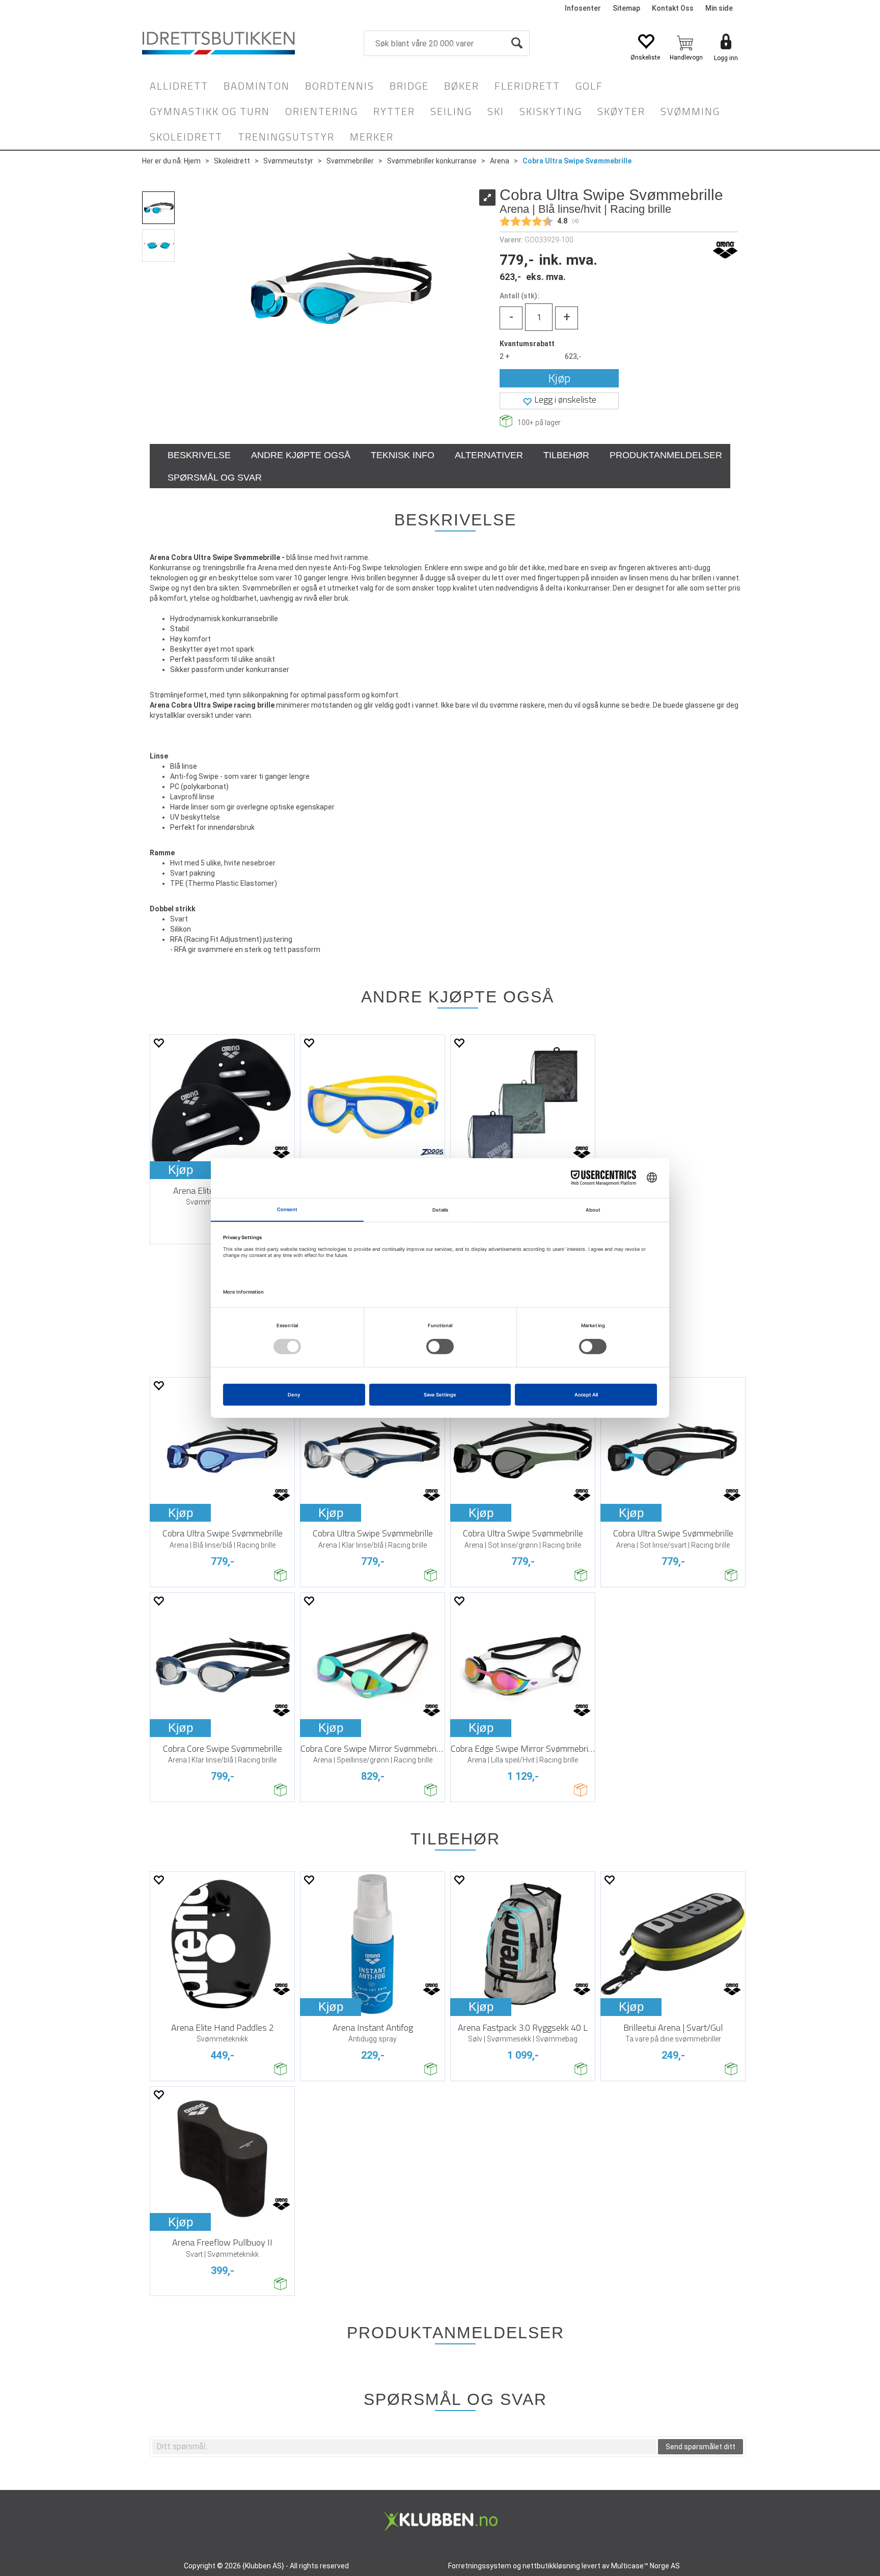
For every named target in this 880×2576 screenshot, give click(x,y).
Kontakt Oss (673, 8)
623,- (573, 356)
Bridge (409, 86)
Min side (719, 8)
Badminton (257, 86)
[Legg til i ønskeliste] (158, 1043)
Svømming (690, 111)
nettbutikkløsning (551, 2566)
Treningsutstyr (286, 137)
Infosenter (583, 8)
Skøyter (621, 111)
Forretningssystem (480, 2566)
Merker (372, 137)
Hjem (192, 161)
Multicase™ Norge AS (645, 2566)
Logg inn (726, 58)
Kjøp (559, 378)
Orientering (322, 111)
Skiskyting (551, 111)
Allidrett (179, 86)
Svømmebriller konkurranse (432, 161)
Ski (496, 111)
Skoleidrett (186, 137)
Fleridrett (527, 86)
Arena (500, 161)
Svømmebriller (350, 161)
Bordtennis (340, 86)
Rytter (394, 111)
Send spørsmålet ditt (700, 2447)
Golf (589, 86)
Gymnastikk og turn (210, 111)
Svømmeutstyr (288, 161)
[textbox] (404, 2447)
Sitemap (626, 8)
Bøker (462, 86)
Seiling (451, 111)
